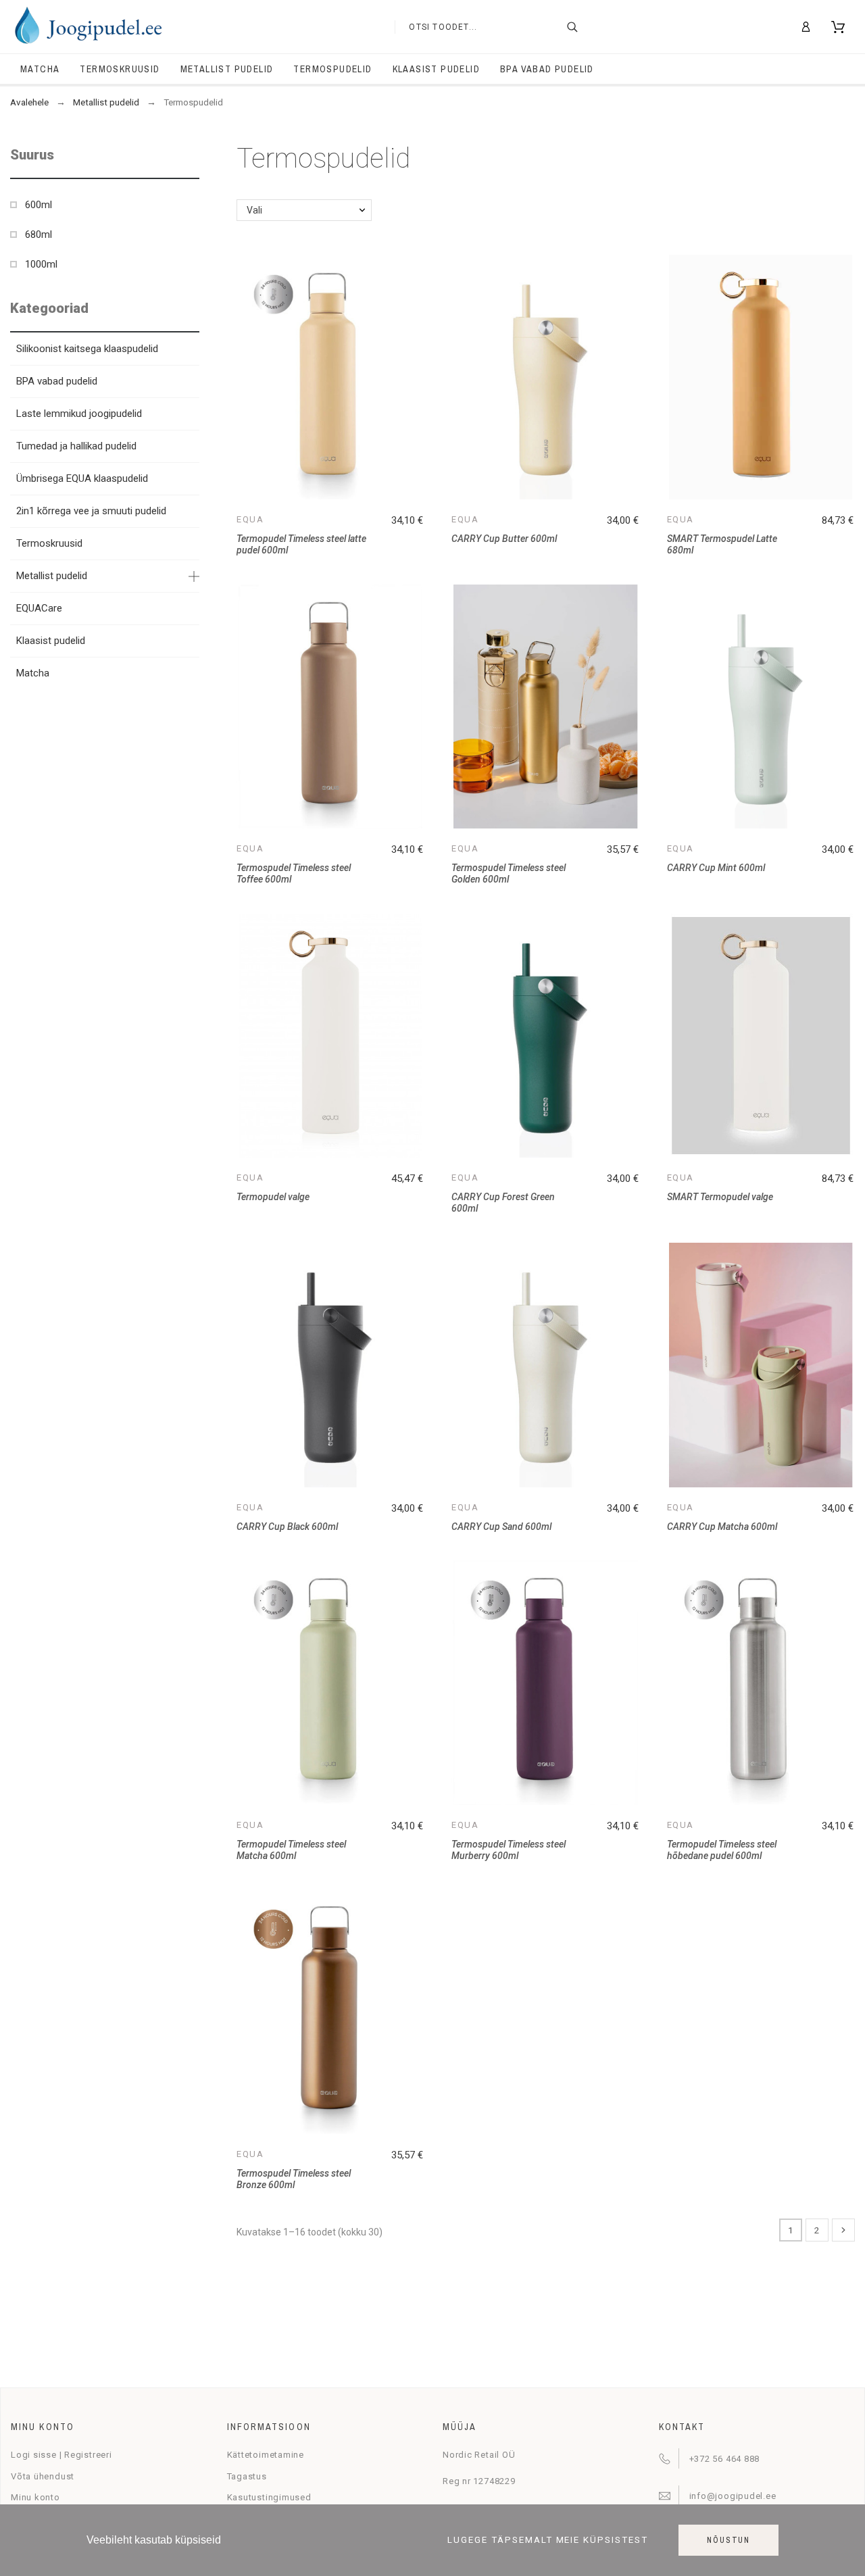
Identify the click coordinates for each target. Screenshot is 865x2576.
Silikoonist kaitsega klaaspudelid (87, 349)
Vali (254, 210)
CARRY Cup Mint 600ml (716, 868)
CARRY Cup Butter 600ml (504, 539)
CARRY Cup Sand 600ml (501, 1527)
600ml (39, 205)
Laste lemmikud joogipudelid (79, 414)
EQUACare (39, 608)
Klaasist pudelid (51, 641)
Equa (250, 519)
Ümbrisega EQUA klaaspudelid (82, 478)
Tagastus (247, 2476)
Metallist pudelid (52, 576)
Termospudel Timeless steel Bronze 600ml (294, 2179)
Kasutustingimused (269, 2497)
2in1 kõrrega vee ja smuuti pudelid (91, 511)
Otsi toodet (581, 27)
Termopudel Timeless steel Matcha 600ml (291, 1850)
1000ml (41, 264)
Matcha (33, 673)
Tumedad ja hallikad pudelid (76, 446)
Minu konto (35, 2497)
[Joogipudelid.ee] (88, 27)
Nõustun (728, 2540)
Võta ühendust (43, 2476)
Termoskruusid (49, 543)
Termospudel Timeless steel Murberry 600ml (509, 1850)
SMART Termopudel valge (720, 1197)
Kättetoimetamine (266, 2455)
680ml (39, 234)
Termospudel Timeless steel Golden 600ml (509, 873)
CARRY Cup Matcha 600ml (722, 1527)
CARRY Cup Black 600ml (287, 1527)
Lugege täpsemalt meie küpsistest (548, 2541)
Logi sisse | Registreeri (61, 2455)
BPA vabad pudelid (57, 381)
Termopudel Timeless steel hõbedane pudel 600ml (722, 1850)
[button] (189, 155)
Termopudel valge (273, 1197)
